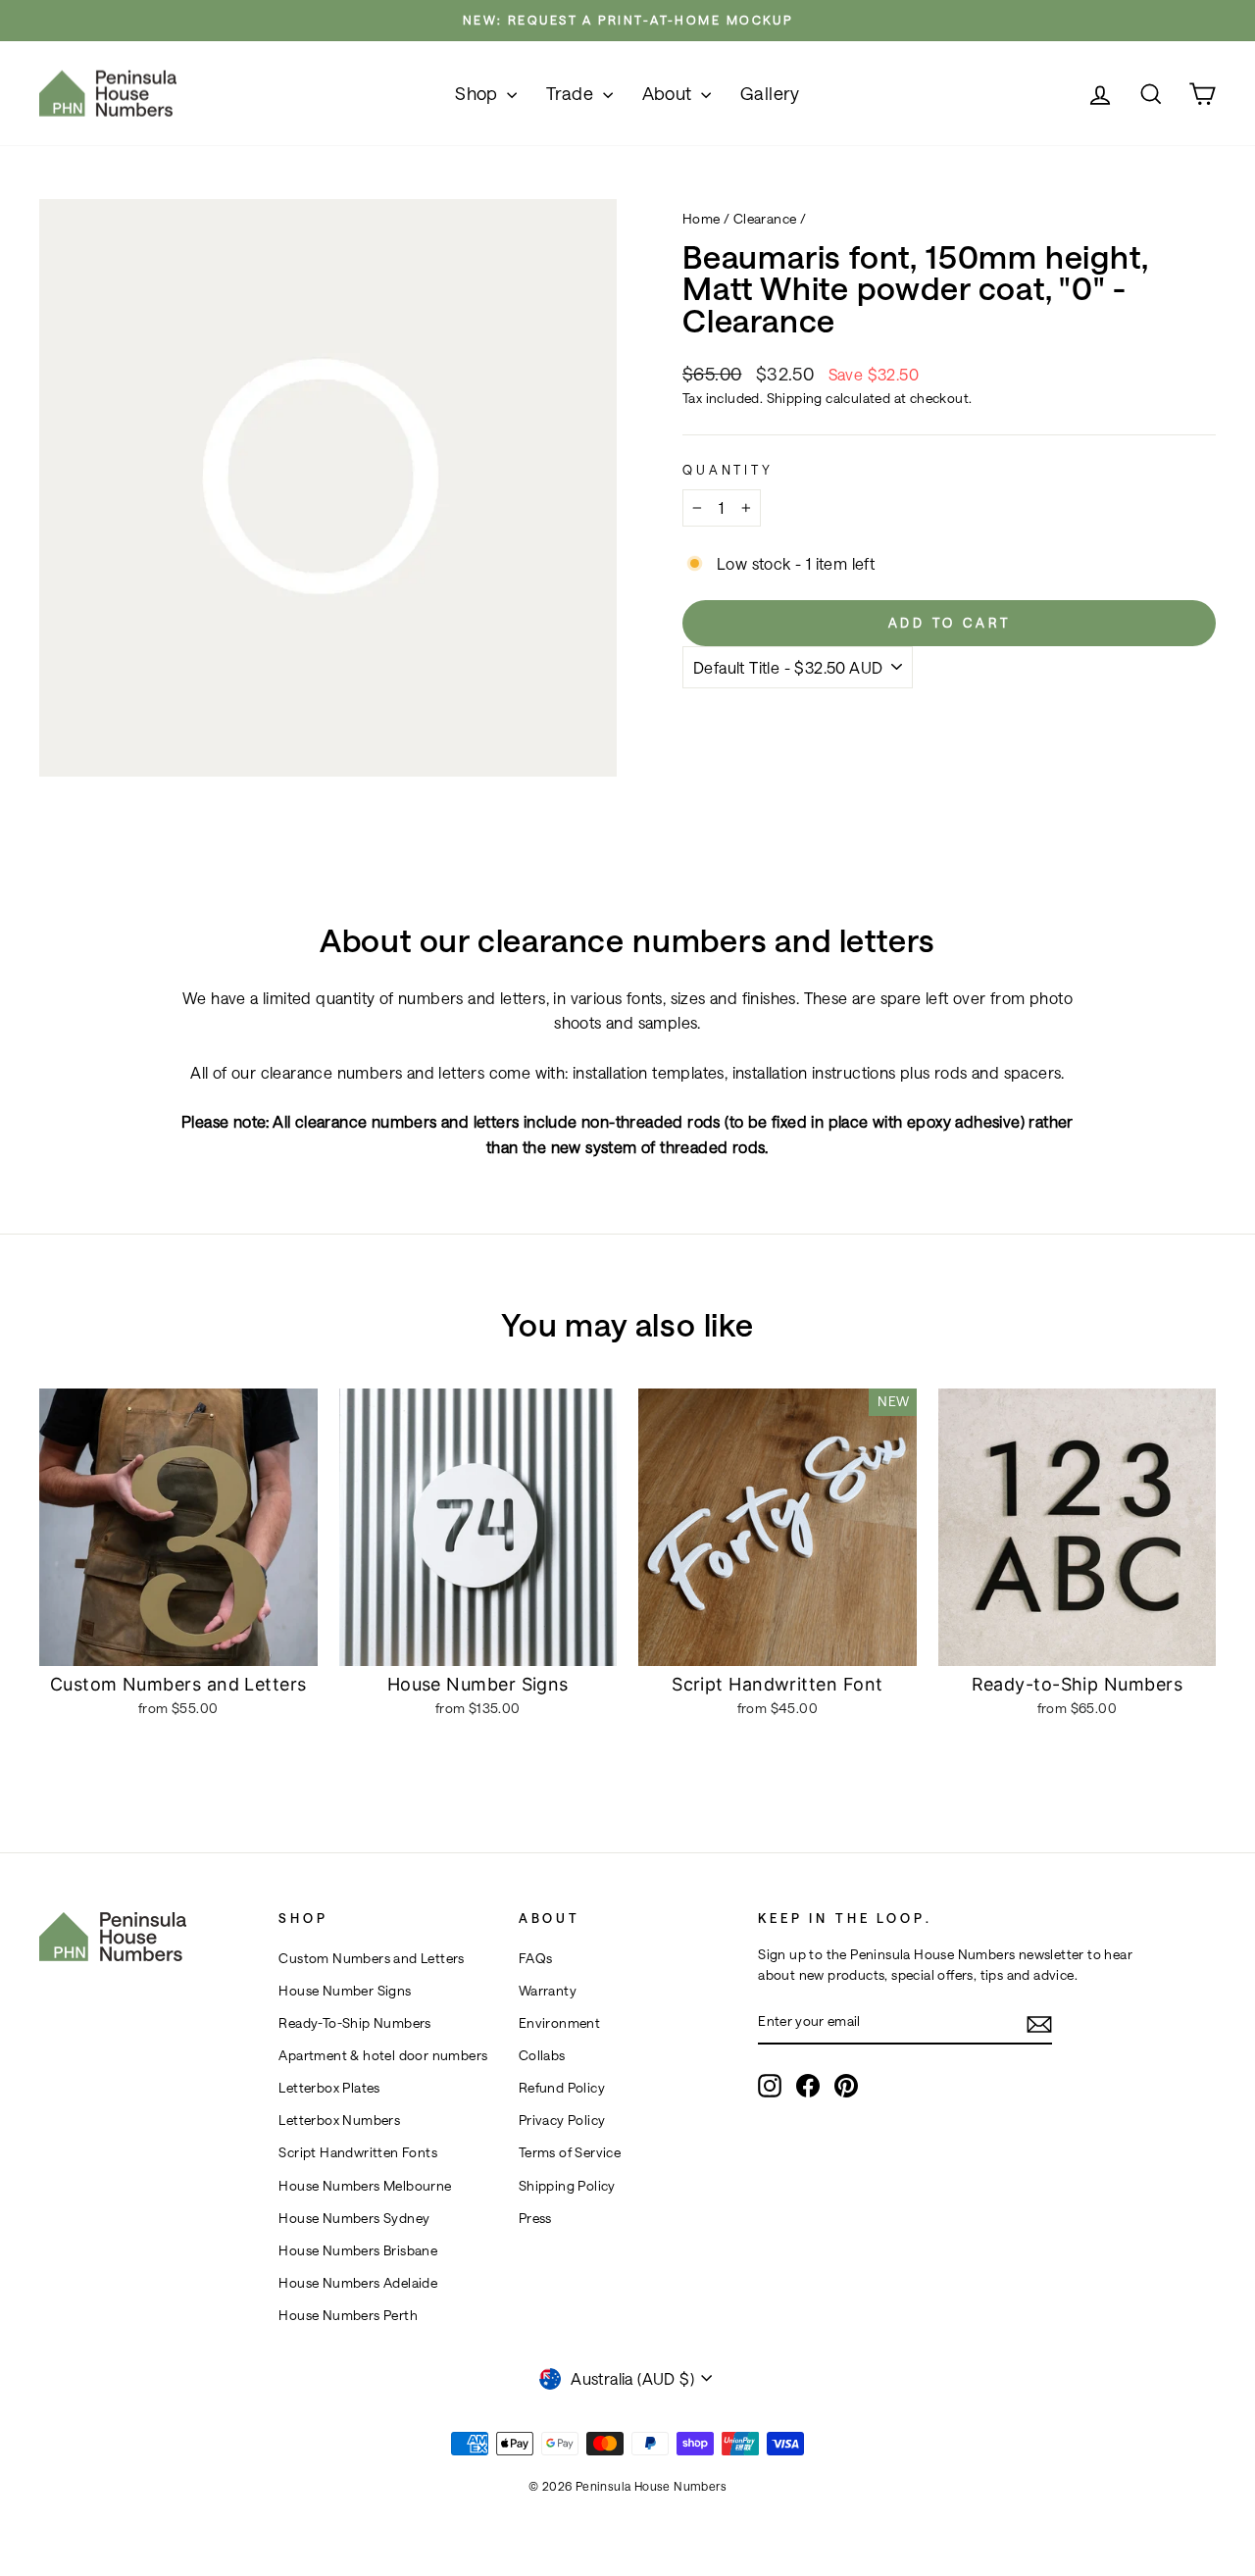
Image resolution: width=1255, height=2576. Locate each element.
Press (535, 2218)
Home (702, 219)
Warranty (548, 1991)
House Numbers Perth (348, 2315)
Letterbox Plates (329, 2088)
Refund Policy (562, 2088)
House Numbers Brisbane (358, 2250)
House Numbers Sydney (354, 2218)
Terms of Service (570, 2152)
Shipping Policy (567, 2186)
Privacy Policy (562, 2120)
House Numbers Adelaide (358, 2283)
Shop (478, 93)
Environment (559, 2023)
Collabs (542, 2055)
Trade (572, 93)
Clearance (765, 219)
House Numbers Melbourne (365, 2186)
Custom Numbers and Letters (371, 1958)
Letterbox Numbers (339, 2120)
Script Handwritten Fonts (358, 2152)
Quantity (728, 469)
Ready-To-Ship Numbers (354, 2023)
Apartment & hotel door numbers (383, 2055)
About (669, 93)
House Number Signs (345, 1991)
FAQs (536, 1958)
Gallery (770, 93)
